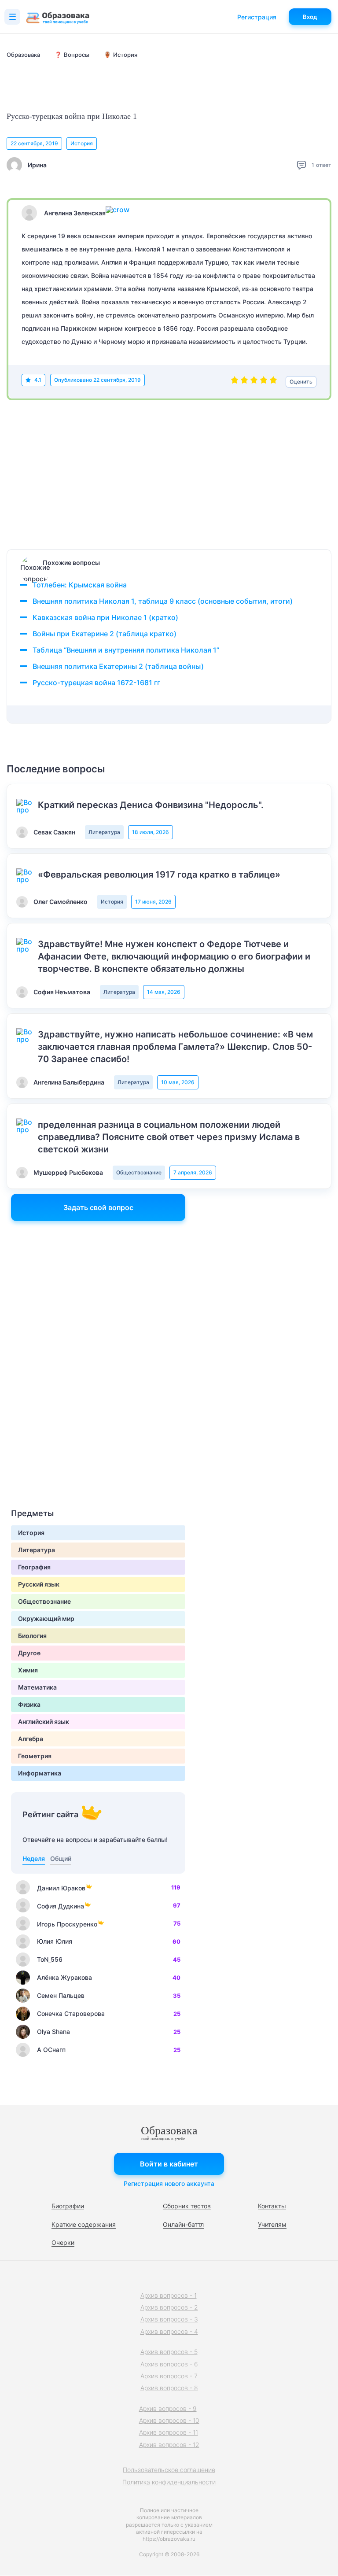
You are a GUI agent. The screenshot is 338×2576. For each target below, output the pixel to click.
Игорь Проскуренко (67, 1924)
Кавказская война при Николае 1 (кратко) (105, 617)
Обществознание (139, 1172)
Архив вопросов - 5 (169, 2352)
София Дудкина (61, 1906)
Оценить (301, 382)
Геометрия (35, 1756)
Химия (28, 1670)
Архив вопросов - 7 (169, 2376)
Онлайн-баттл (183, 2224)
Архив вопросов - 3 (169, 2319)
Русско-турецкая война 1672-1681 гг (96, 683)
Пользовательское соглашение (169, 2470)
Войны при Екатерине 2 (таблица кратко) (105, 634)
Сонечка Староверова (71, 2013)
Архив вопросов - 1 (169, 2295)
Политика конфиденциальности (169, 2482)
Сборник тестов (187, 2206)
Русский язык (39, 1584)
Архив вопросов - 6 (169, 2364)
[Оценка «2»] (244, 382)
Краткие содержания (84, 2224)
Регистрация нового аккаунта (169, 2183)
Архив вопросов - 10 (169, 2420)
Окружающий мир (46, 1618)
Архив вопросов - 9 (168, 2408)
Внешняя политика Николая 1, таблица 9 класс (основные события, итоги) (163, 601)
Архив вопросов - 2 (169, 2307)
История (82, 143)
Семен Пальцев (61, 1995)
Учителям (272, 2224)
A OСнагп (51, 2050)
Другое (29, 1653)
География (34, 1567)
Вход (310, 17)
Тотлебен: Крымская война (80, 585)
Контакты (272, 2206)
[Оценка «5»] (273, 382)
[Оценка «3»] (254, 382)
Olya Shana (53, 2032)
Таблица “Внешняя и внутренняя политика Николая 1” (126, 650)
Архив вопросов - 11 (169, 2432)
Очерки (63, 2242)
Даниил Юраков (61, 1888)
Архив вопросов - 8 (169, 2388)
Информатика (40, 1773)
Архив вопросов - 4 (169, 2331)
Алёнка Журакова (64, 1977)
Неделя (34, 1858)
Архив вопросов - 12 (169, 2445)
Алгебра (31, 1739)
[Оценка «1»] (235, 382)
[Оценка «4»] (264, 382)
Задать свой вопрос (98, 1207)
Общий (61, 1858)
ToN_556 (50, 1959)
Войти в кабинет (169, 2164)
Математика (37, 1687)
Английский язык (44, 1722)
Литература (104, 832)
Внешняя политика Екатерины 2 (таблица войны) (118, 666)
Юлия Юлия (55, 1941)
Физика (29, 1704)
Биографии (68, 2206)
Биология (32, 1636)
